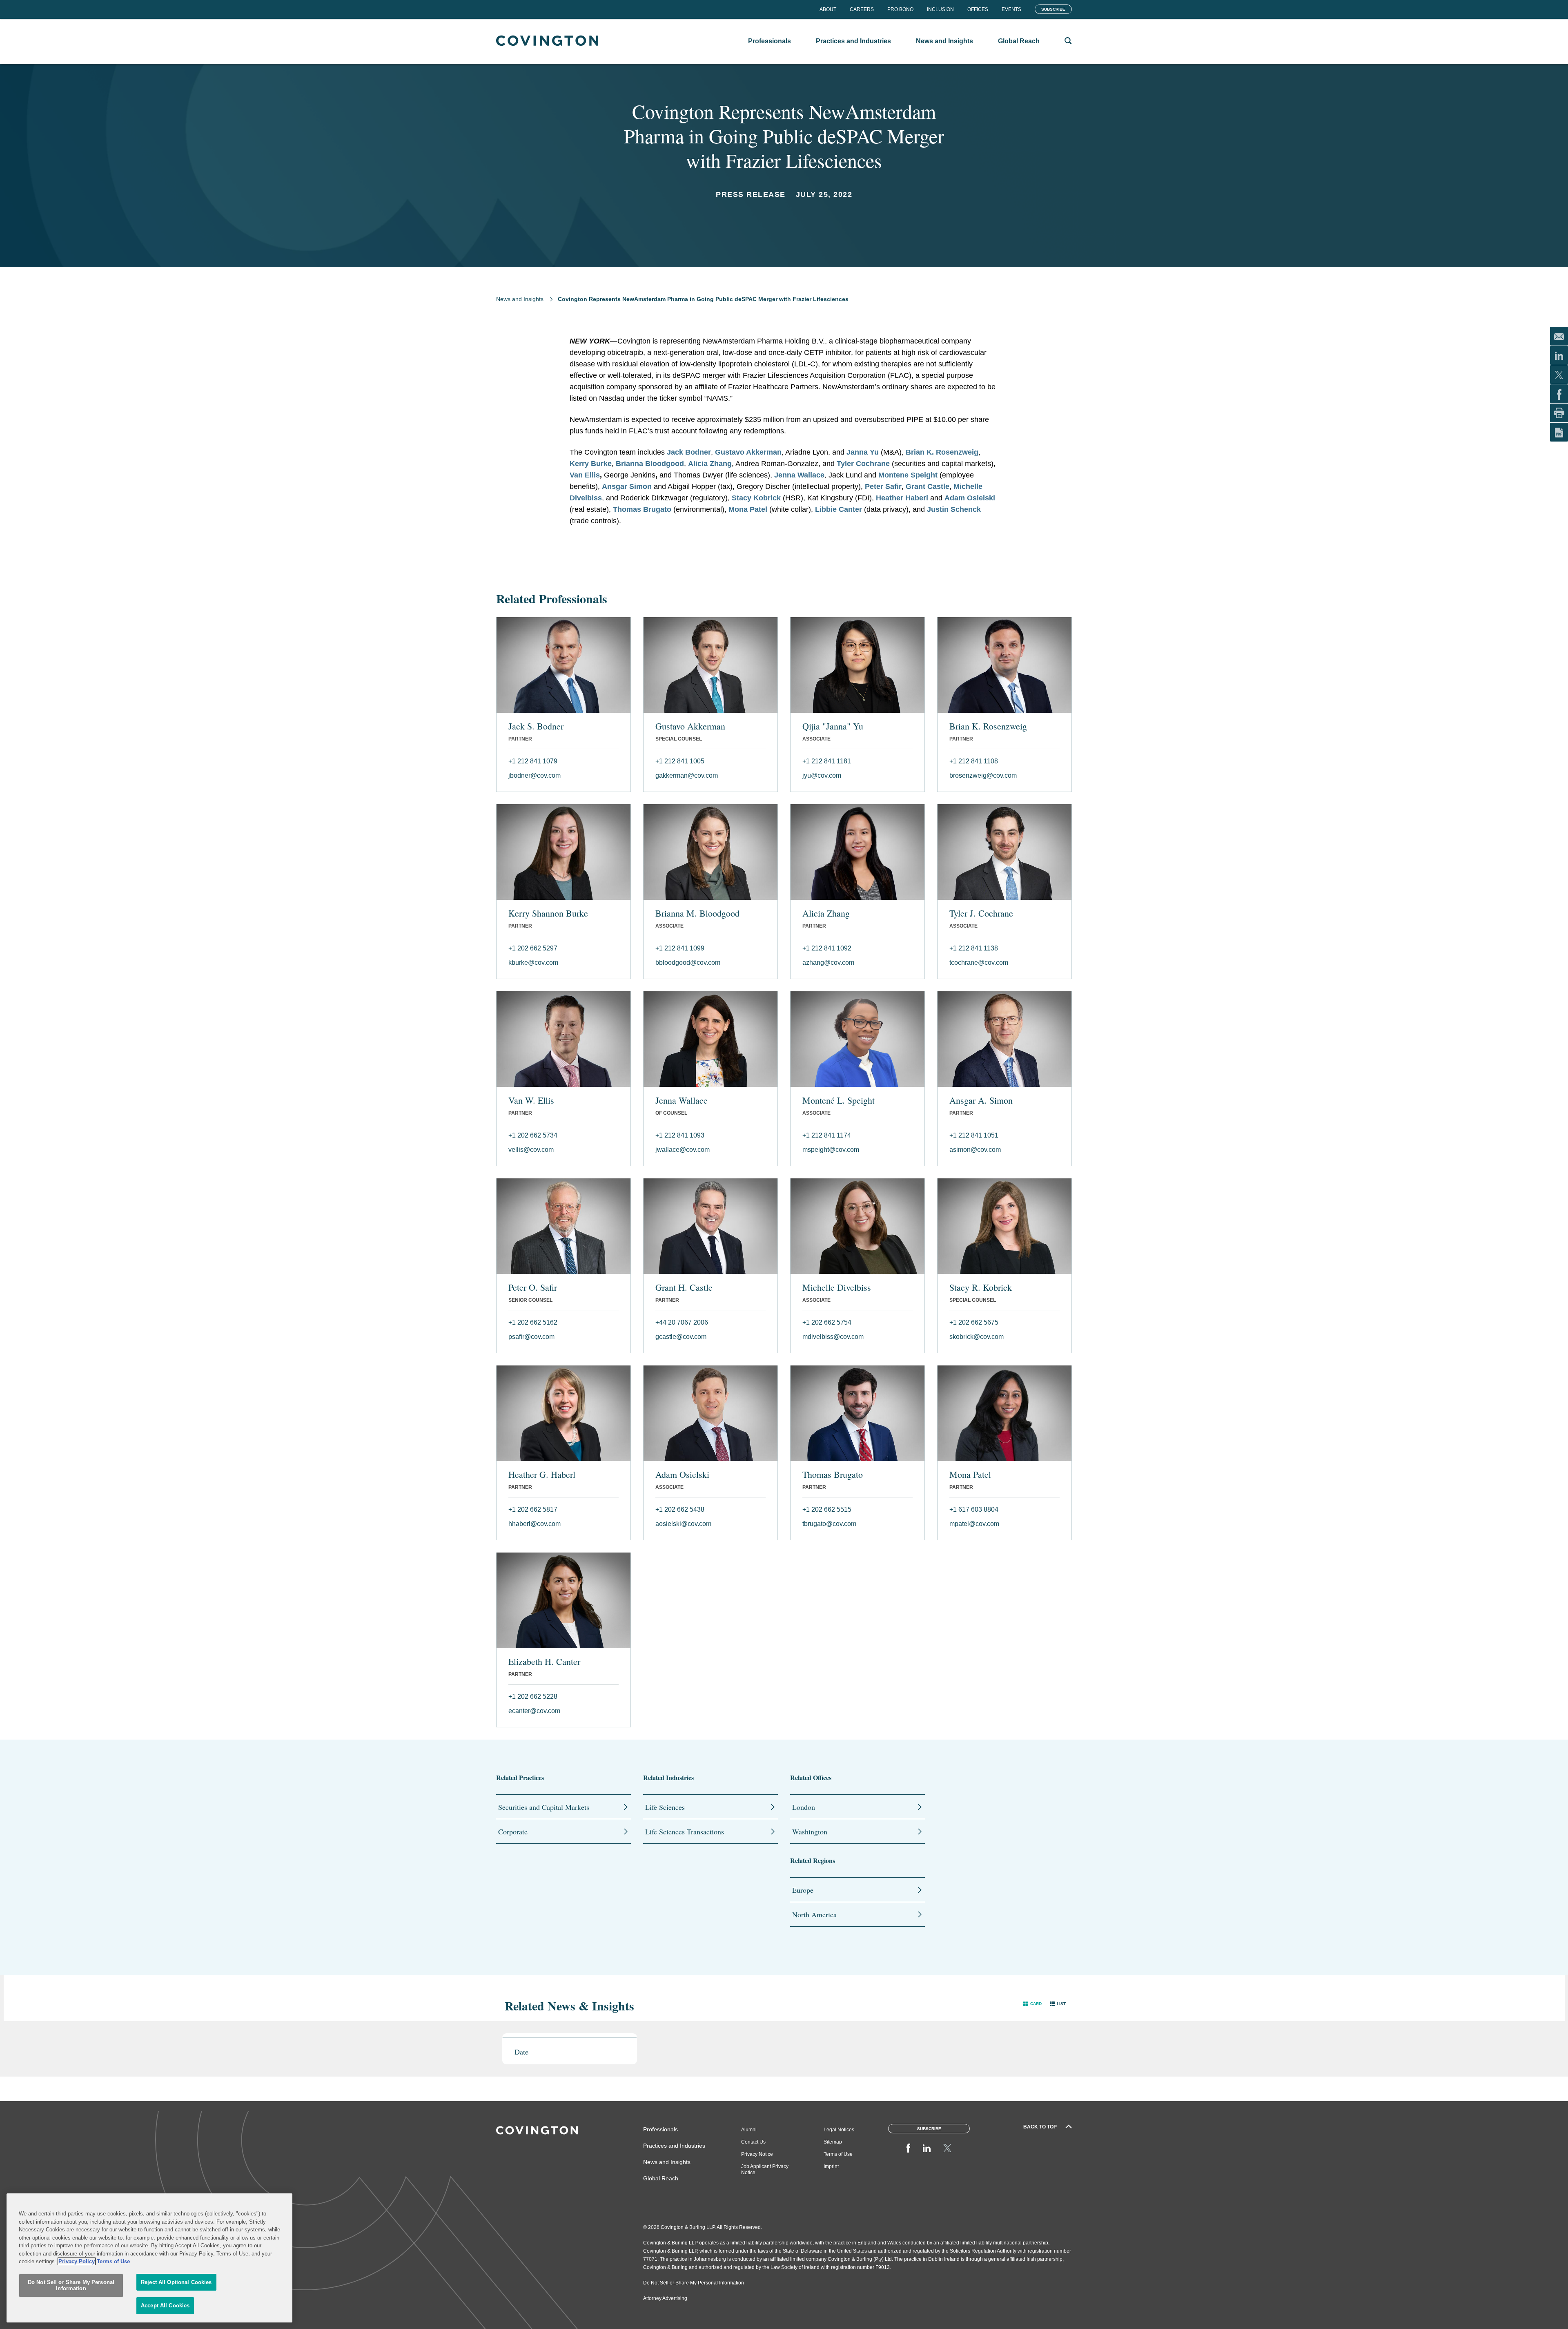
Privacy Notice (757, 2154)
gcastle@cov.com (681, 1337)
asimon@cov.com (975, 1150)
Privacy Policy (77, 2261)
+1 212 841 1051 (974, 1135)
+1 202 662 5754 (827, 1322)
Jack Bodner (689, 452)
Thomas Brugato (642, 509)
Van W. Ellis (531, 1100)
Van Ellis (585, 475)
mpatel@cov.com (974, 1524)
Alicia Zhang (710, 464)
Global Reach (661, 2178)
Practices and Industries (674, 2146)
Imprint (831, 2166)
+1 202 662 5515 (827, 1509)
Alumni (749, 2130)
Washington (810, 1832)
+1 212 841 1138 (974, 948)
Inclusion (940, 9)
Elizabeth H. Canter (544, 1662)
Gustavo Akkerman (748, 452)
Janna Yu (863, 452)
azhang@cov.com (828, 963)
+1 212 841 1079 (533, 761)
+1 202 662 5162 (533, 1322)
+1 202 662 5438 (680, 1509)
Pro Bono (900, 9)
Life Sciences (665, 1807)
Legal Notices (839, 2130)
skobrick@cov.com (977, 1337)
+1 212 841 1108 (974, 761)
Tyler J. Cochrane (981, 913)
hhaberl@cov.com (535, 1524)
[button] (1032, 2004)
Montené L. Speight (839, 1100)
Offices (978, 9)
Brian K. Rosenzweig (942, 452)
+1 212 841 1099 (680, 948)
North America (814, 1914)
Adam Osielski (970, 498)
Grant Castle (928, 486)
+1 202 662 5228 (533, 1697)
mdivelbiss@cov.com (833, 1337)
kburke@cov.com (533, 963)
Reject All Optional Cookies (176, 2282)
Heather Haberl (902, 498)
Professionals (660, 2129)
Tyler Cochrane (863, 464)
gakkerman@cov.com (687, 775)
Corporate (513, 1832)
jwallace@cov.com (683, 1150)
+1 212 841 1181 (827, 761)
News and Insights (520, 299)
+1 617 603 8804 (974, 1509)
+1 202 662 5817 (533, 1509)
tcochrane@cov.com (979, 963)
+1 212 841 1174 (827, 1135)
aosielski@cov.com (683, 1524)
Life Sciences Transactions (685, 1832)
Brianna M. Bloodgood (697, 913)
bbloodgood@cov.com (688, 963)
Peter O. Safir (533, 1287)
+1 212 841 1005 (680, 761)
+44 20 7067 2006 (682, 1322)
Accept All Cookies (165, 2306)
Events (1011, 9)
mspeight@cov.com (831, 1150)
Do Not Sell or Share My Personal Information (71, 2285)
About (828, 9)
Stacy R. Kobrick (981, 1287)
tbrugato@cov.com (829, 1524)
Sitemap (833, 2142)
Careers (862, 9)
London (804, 1807)
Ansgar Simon (627, 486)
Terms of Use (838, 2154)
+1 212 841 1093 (680, 1135)
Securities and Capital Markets (544, 1807)
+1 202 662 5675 (974, 1322)
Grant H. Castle (684, 1287)
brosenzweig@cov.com (983, 775)
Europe (803, 1890)
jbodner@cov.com (535, 775)
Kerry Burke (591, 464)
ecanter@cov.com (534, 1711)
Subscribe (1053, 9)
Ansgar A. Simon (981, 1100)
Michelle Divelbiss (837, 1287)
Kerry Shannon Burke (548, 913)
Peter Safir (883, 486)
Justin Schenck (954, 509)
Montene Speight (908, 475)
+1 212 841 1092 (827, 948)
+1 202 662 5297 (533, 948)
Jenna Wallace (799, 475)
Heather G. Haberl (542, 1475)
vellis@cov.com (531, 1150)
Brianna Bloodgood (650, 464)
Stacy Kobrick (756, 498)
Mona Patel (748, 509)
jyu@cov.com (822, 775)
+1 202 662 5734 (533, 1135)
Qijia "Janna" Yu (833, 726)
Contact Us (753, 2142)
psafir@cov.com (531, 1337)
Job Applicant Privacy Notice (765, 2169)
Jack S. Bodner (536, 726)
